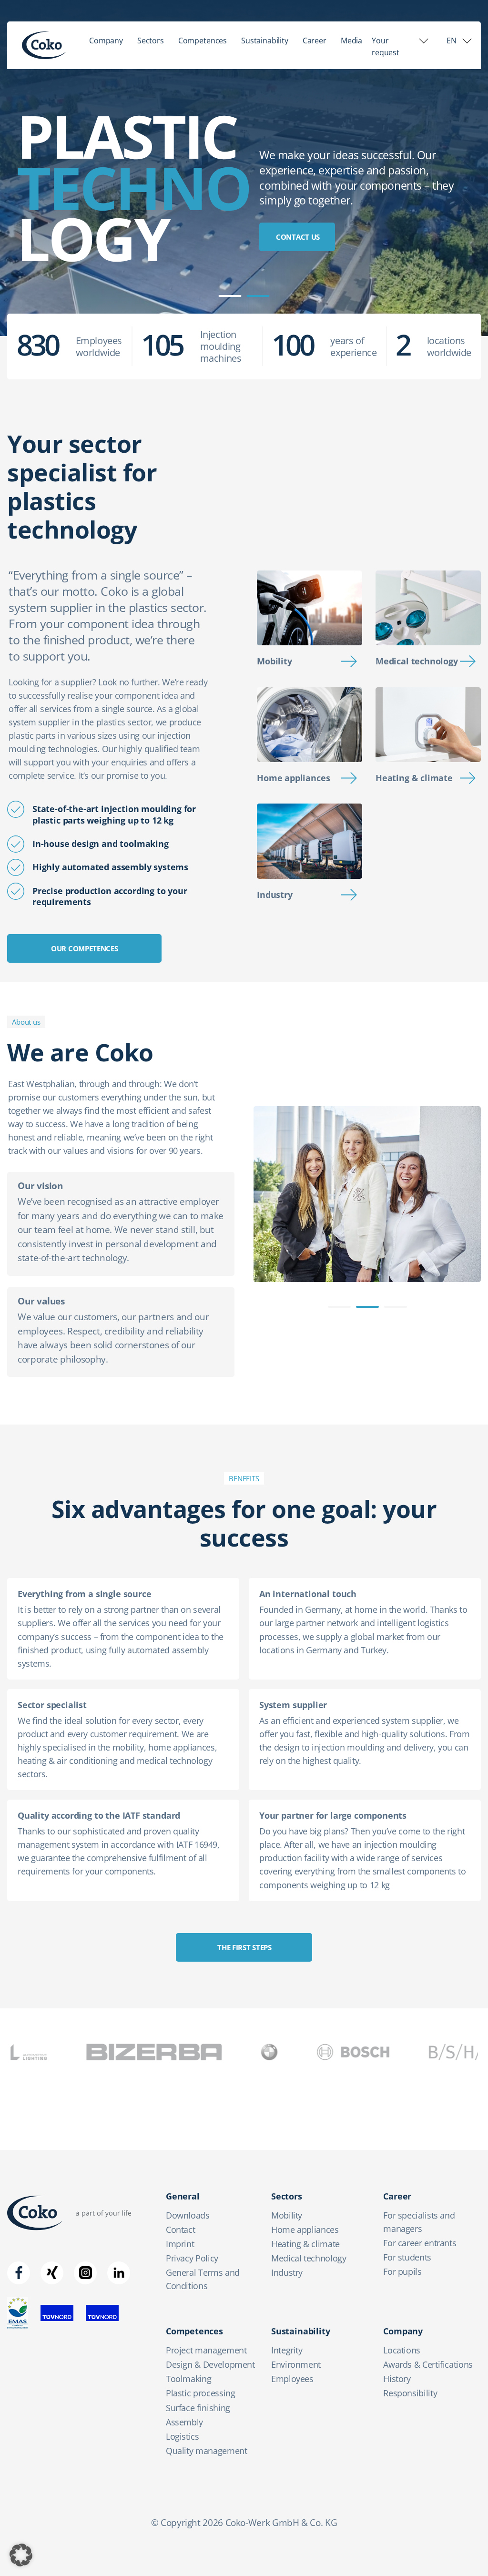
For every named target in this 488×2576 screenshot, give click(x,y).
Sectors (151, 41)
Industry (275, 895)
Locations (402, 2350)
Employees (292, 2379)
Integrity (287, 2350)
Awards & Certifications (428, 2364)
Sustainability (265, 41)
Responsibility (410, 2393)
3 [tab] (396, 1307)
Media (351, 41)
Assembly (184, 2422)
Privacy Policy (192, 2258)
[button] (21, 2555)
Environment (296, 2364)
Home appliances (293, 778)
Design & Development (210, 2364)
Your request (386, 46)
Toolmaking (188, 2379)
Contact (180, 2230)
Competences (203, 41)
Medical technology (417, 661)
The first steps (244, 1947)
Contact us (298, 237)
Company (106, 41)
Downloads (188, 2215)
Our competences (85, 948)
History (397, 2379)
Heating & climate (414, 778)
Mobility (274, 661)
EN (452, 41)
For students (407, 2257)
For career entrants (420, 2243)
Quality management (207, 2451)
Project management (206, 2350)
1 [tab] (230, 296)
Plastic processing (201, 2393)
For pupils (402, 2271)
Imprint (180, 2244)
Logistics (183, 2436)
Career (315, 41)
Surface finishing (198, 2408)
